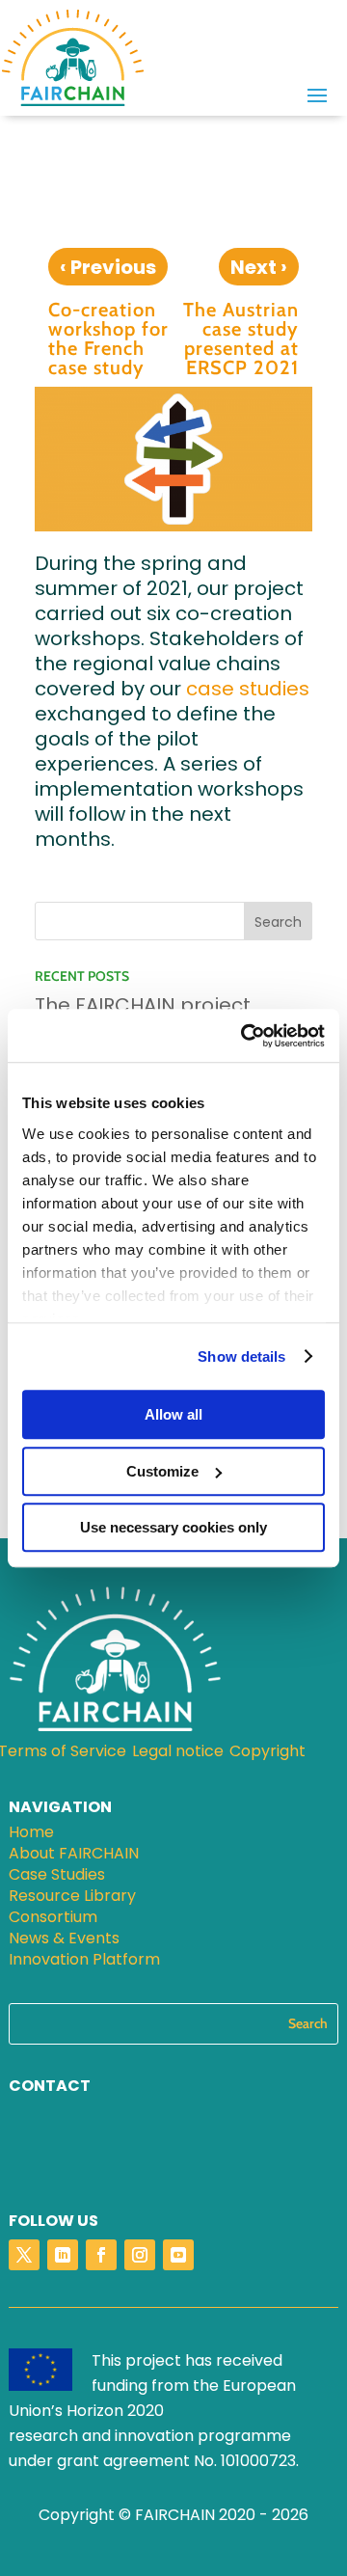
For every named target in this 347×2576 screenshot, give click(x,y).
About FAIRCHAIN (74, 1856)
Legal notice (178, 1753)
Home (31, 1834)
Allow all (173, 1414)
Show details (241, 1356)
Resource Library (72, 1898)
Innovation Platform (84, 1962)
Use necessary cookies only (173, 1527)
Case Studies (57, 1877)
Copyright (267, 1753)
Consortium (53, 1919)
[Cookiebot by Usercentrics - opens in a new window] (245, 1036)
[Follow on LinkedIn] (63, 2255)
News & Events (64, 1940)
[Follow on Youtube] (178, 2255)
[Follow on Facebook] (101, 2255)
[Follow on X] (24, 2255)
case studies (248, 689)
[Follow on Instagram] (140, 2255)
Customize (162, 1471)
